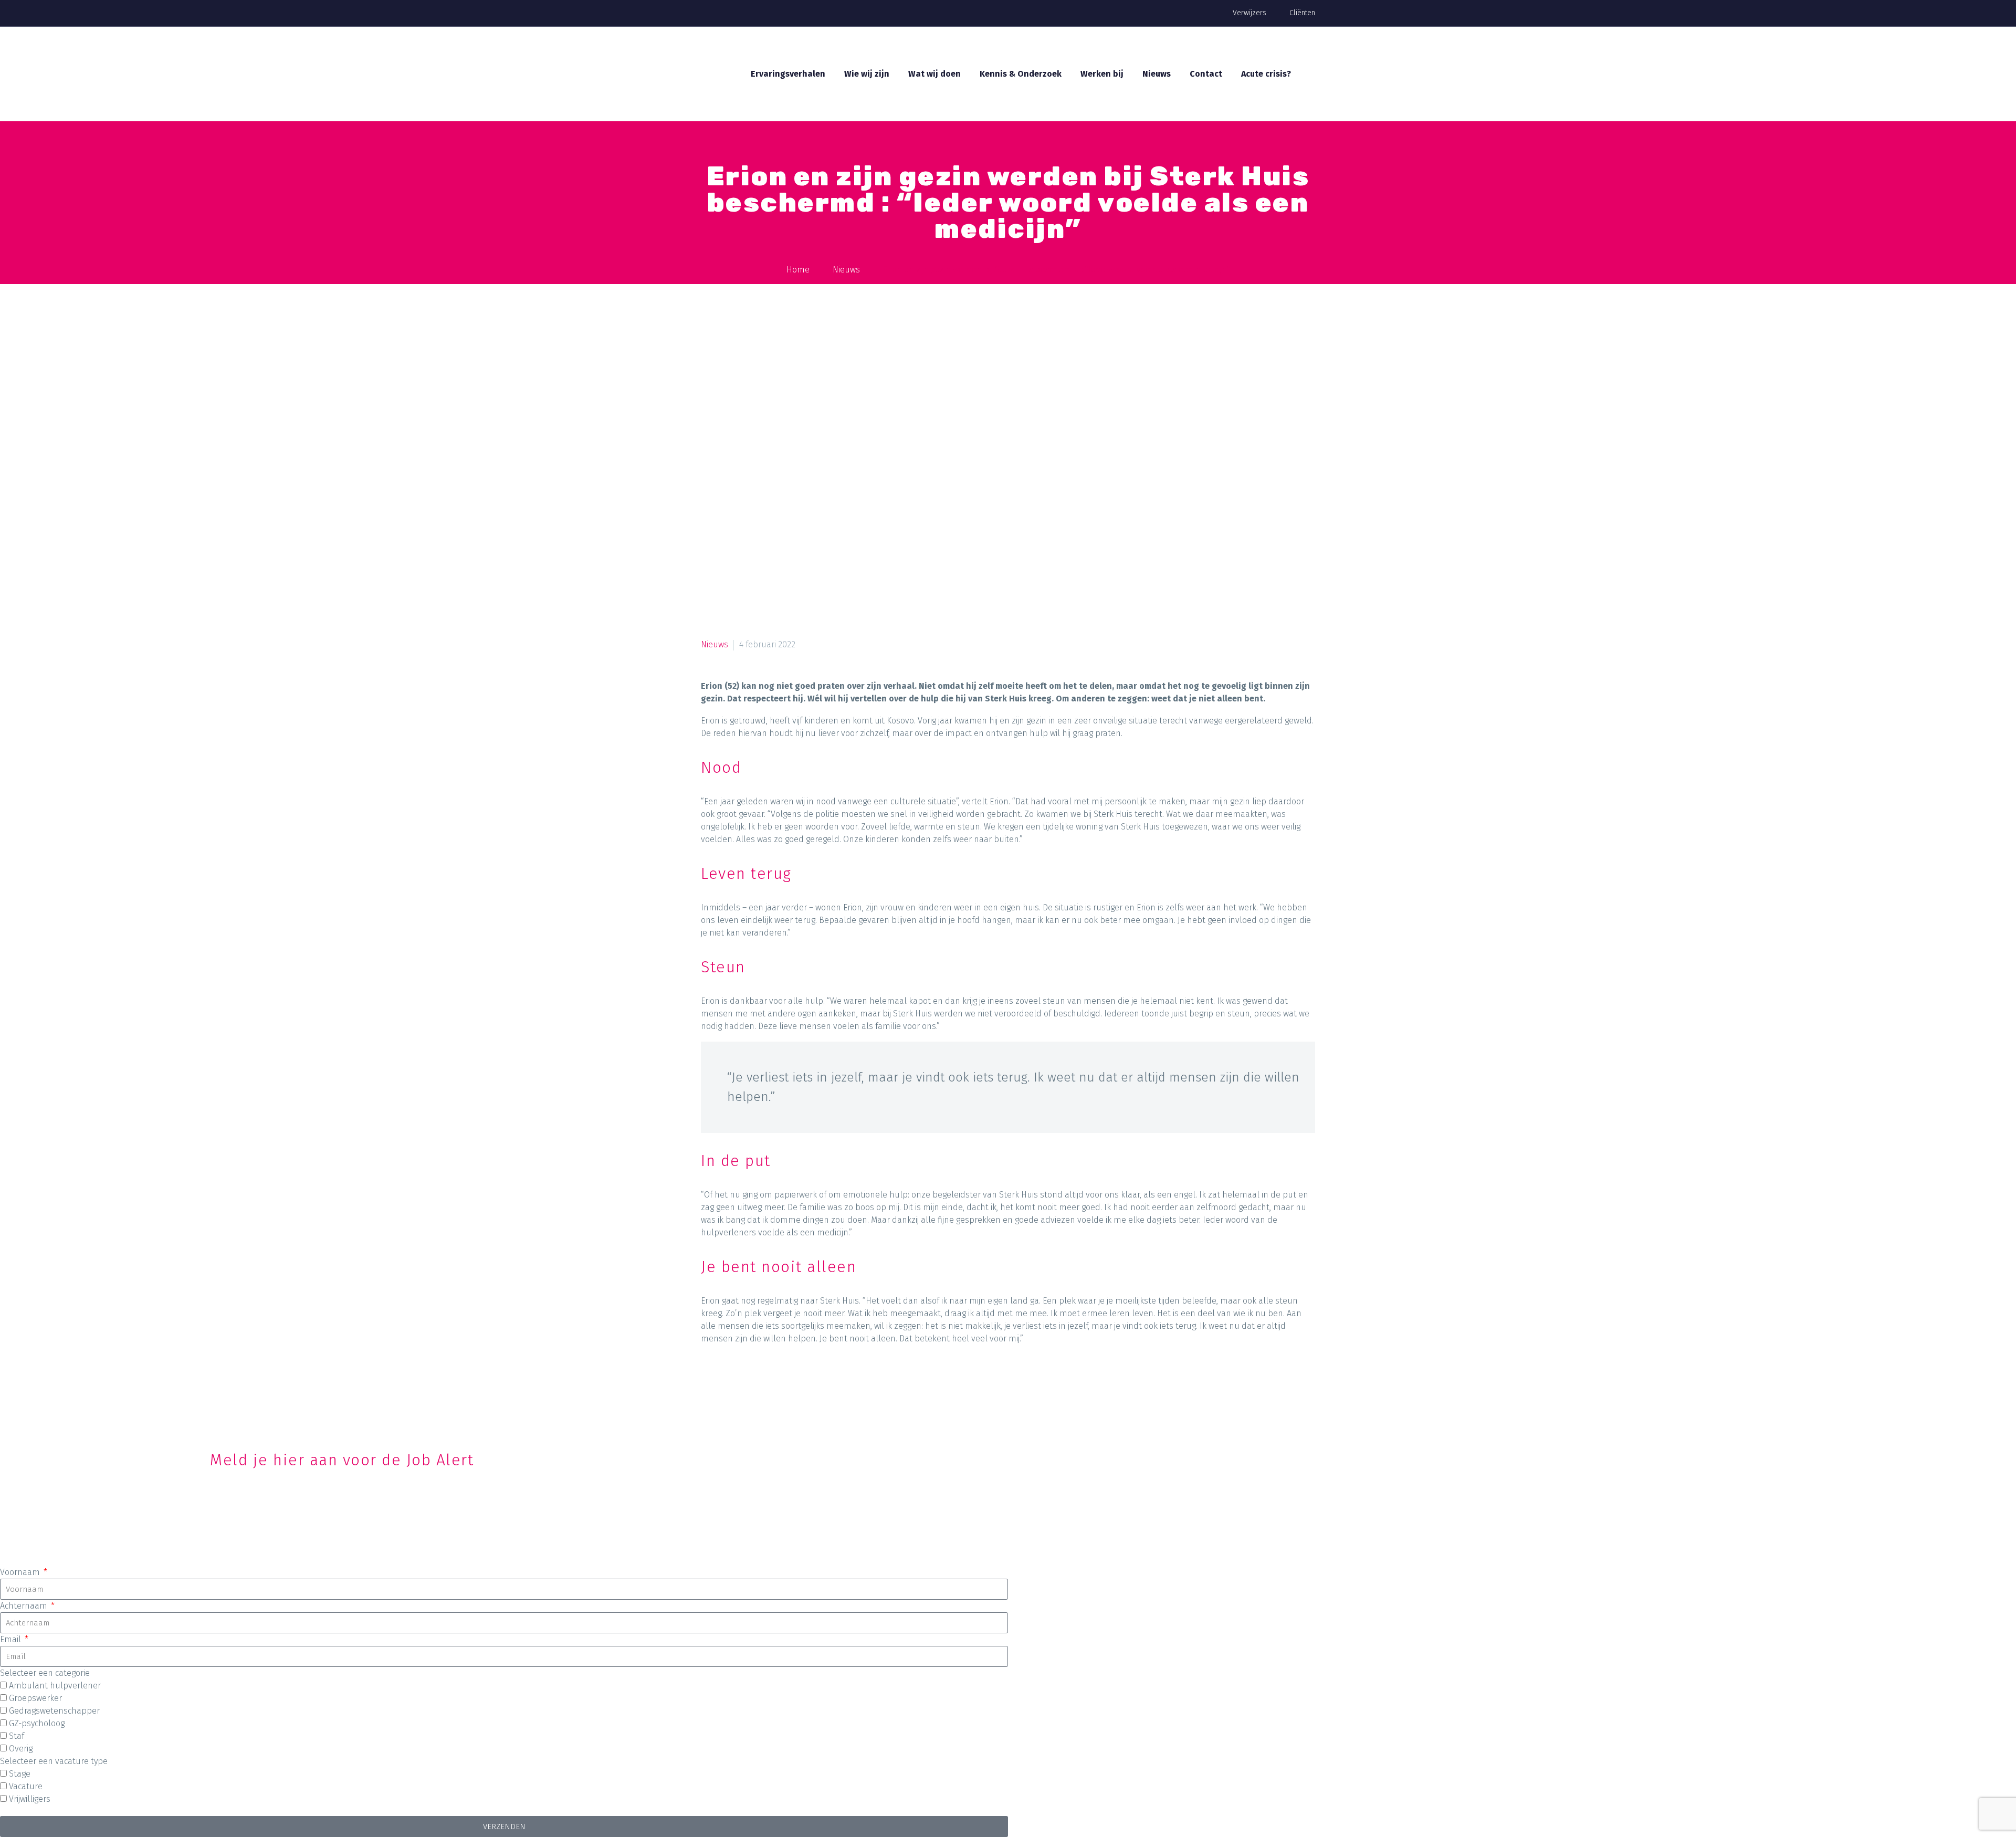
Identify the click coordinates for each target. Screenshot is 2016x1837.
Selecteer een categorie (45, 1673)
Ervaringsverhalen (788, 74)
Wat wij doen (934, 74)
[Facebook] (710, 1383)
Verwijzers (1249, 13)
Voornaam (21, 1572)
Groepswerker (35, 1698)
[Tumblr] (770, 1383)
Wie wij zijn (867, 74)
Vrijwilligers (30, 1799)
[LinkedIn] (790, 1383)
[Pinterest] (750, 1383)
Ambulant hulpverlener (55, 1686)
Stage (20, 1774)
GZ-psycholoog (37, 1723)
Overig (21, 1749)
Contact (1206, 74)
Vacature (26, 1786)
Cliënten (1302, 13)
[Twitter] (730, 1383)
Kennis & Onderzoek (1021, 74)
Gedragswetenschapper (54, 1711)
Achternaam (25, 1606)
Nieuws (1157, 74)
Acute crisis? (1266, 74)
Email (12, 1639)
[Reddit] (810, 1383)
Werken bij (1102, 74)
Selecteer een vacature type (54, 1761)
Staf (17, 1736)
